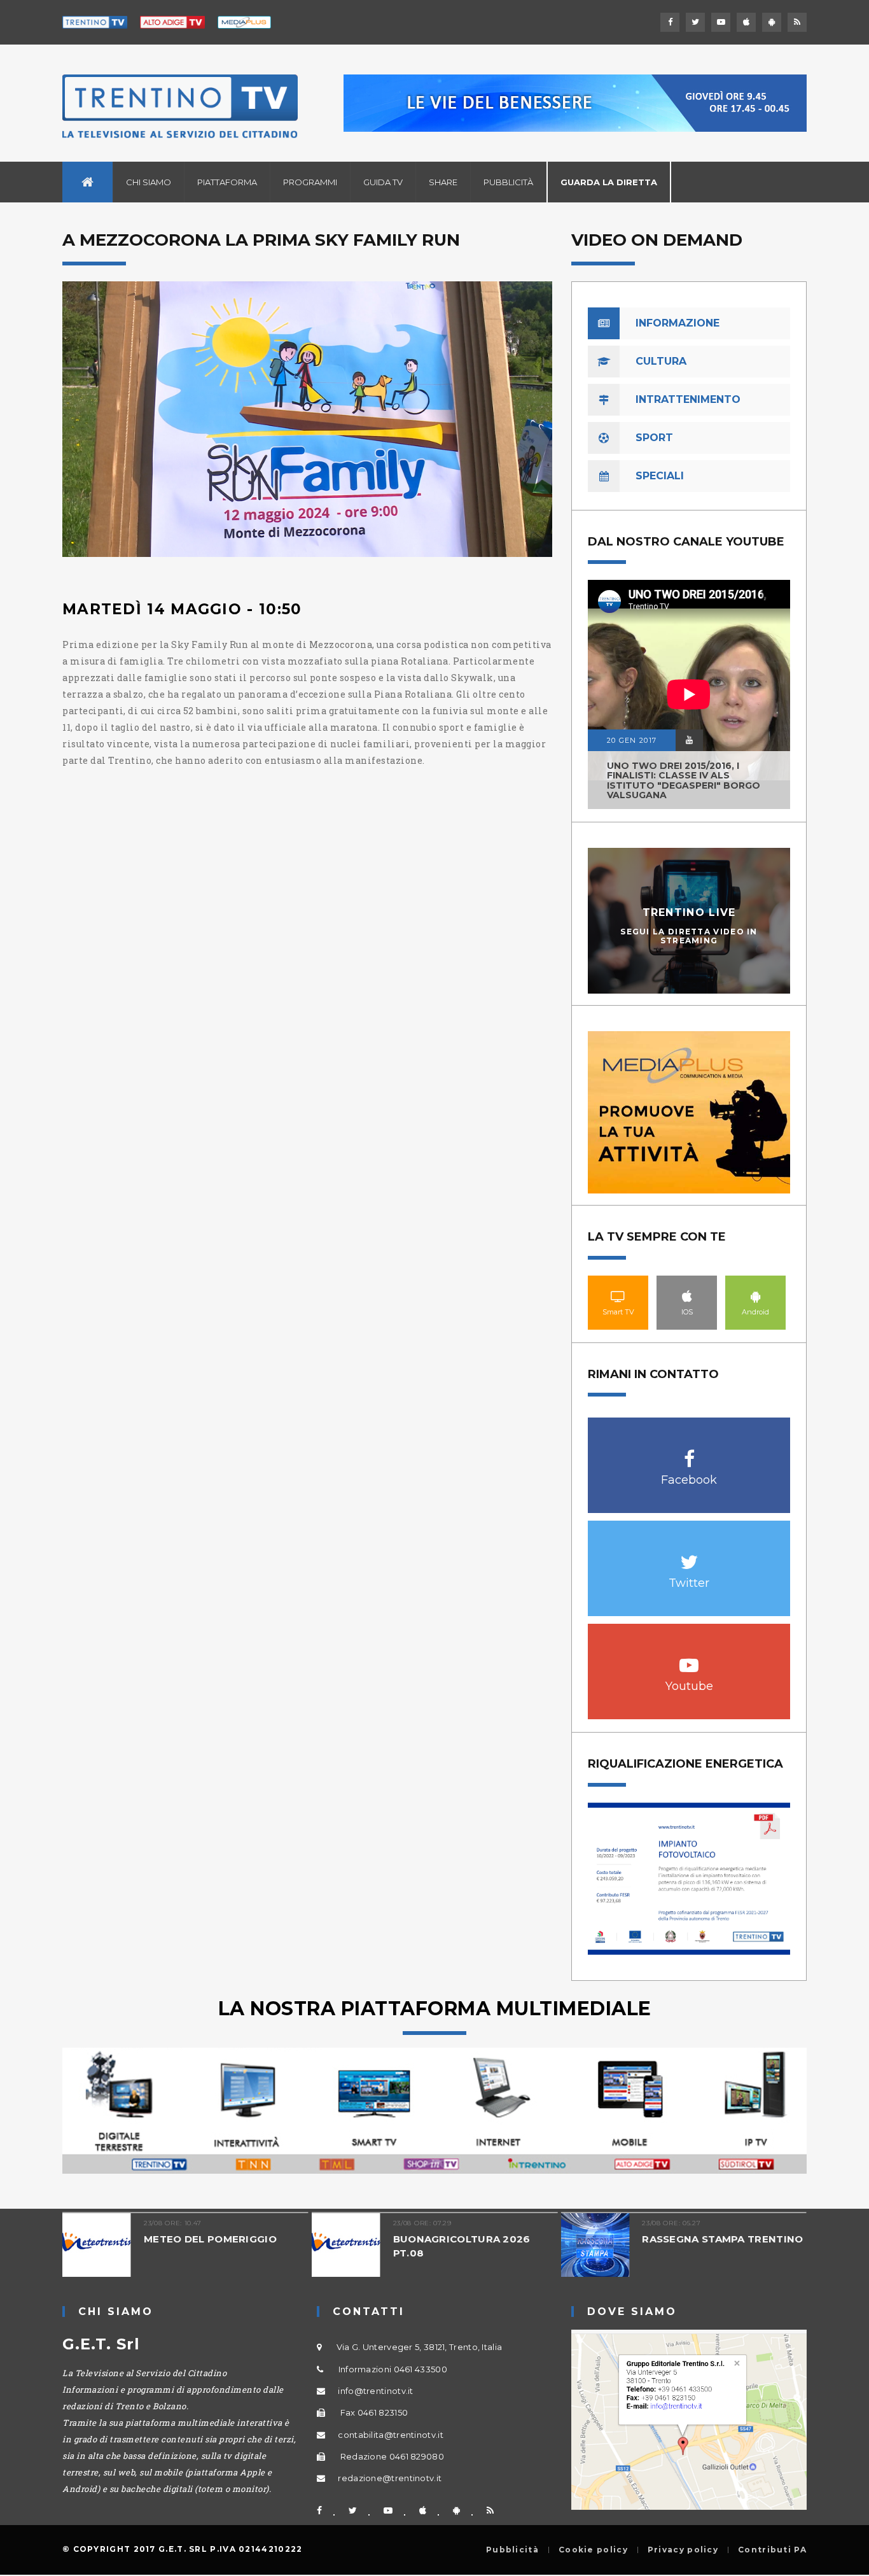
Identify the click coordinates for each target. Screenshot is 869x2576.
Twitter (689, 1555)
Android (756, 1296)
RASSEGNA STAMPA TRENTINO (575, 2239)
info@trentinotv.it (375, 2391)
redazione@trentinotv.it (390, 2478)
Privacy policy (683, 2550)
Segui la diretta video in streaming (689, 936)
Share (443, 182)
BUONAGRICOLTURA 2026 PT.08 (314, 2246)
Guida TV (383, 182)
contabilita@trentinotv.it (391, 2435)
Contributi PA (772, 2550)
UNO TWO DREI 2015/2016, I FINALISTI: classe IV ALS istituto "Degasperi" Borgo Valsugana (684, 780)
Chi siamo (149, 182)
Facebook (689, 1452)
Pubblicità (508, 182)
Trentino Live (689, 912)
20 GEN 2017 (632, 740)
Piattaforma (227, 182)
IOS (687, 1296)
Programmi (310, 182)
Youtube (689, 1658)
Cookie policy (593, 2550)
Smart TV (618, 1296)
